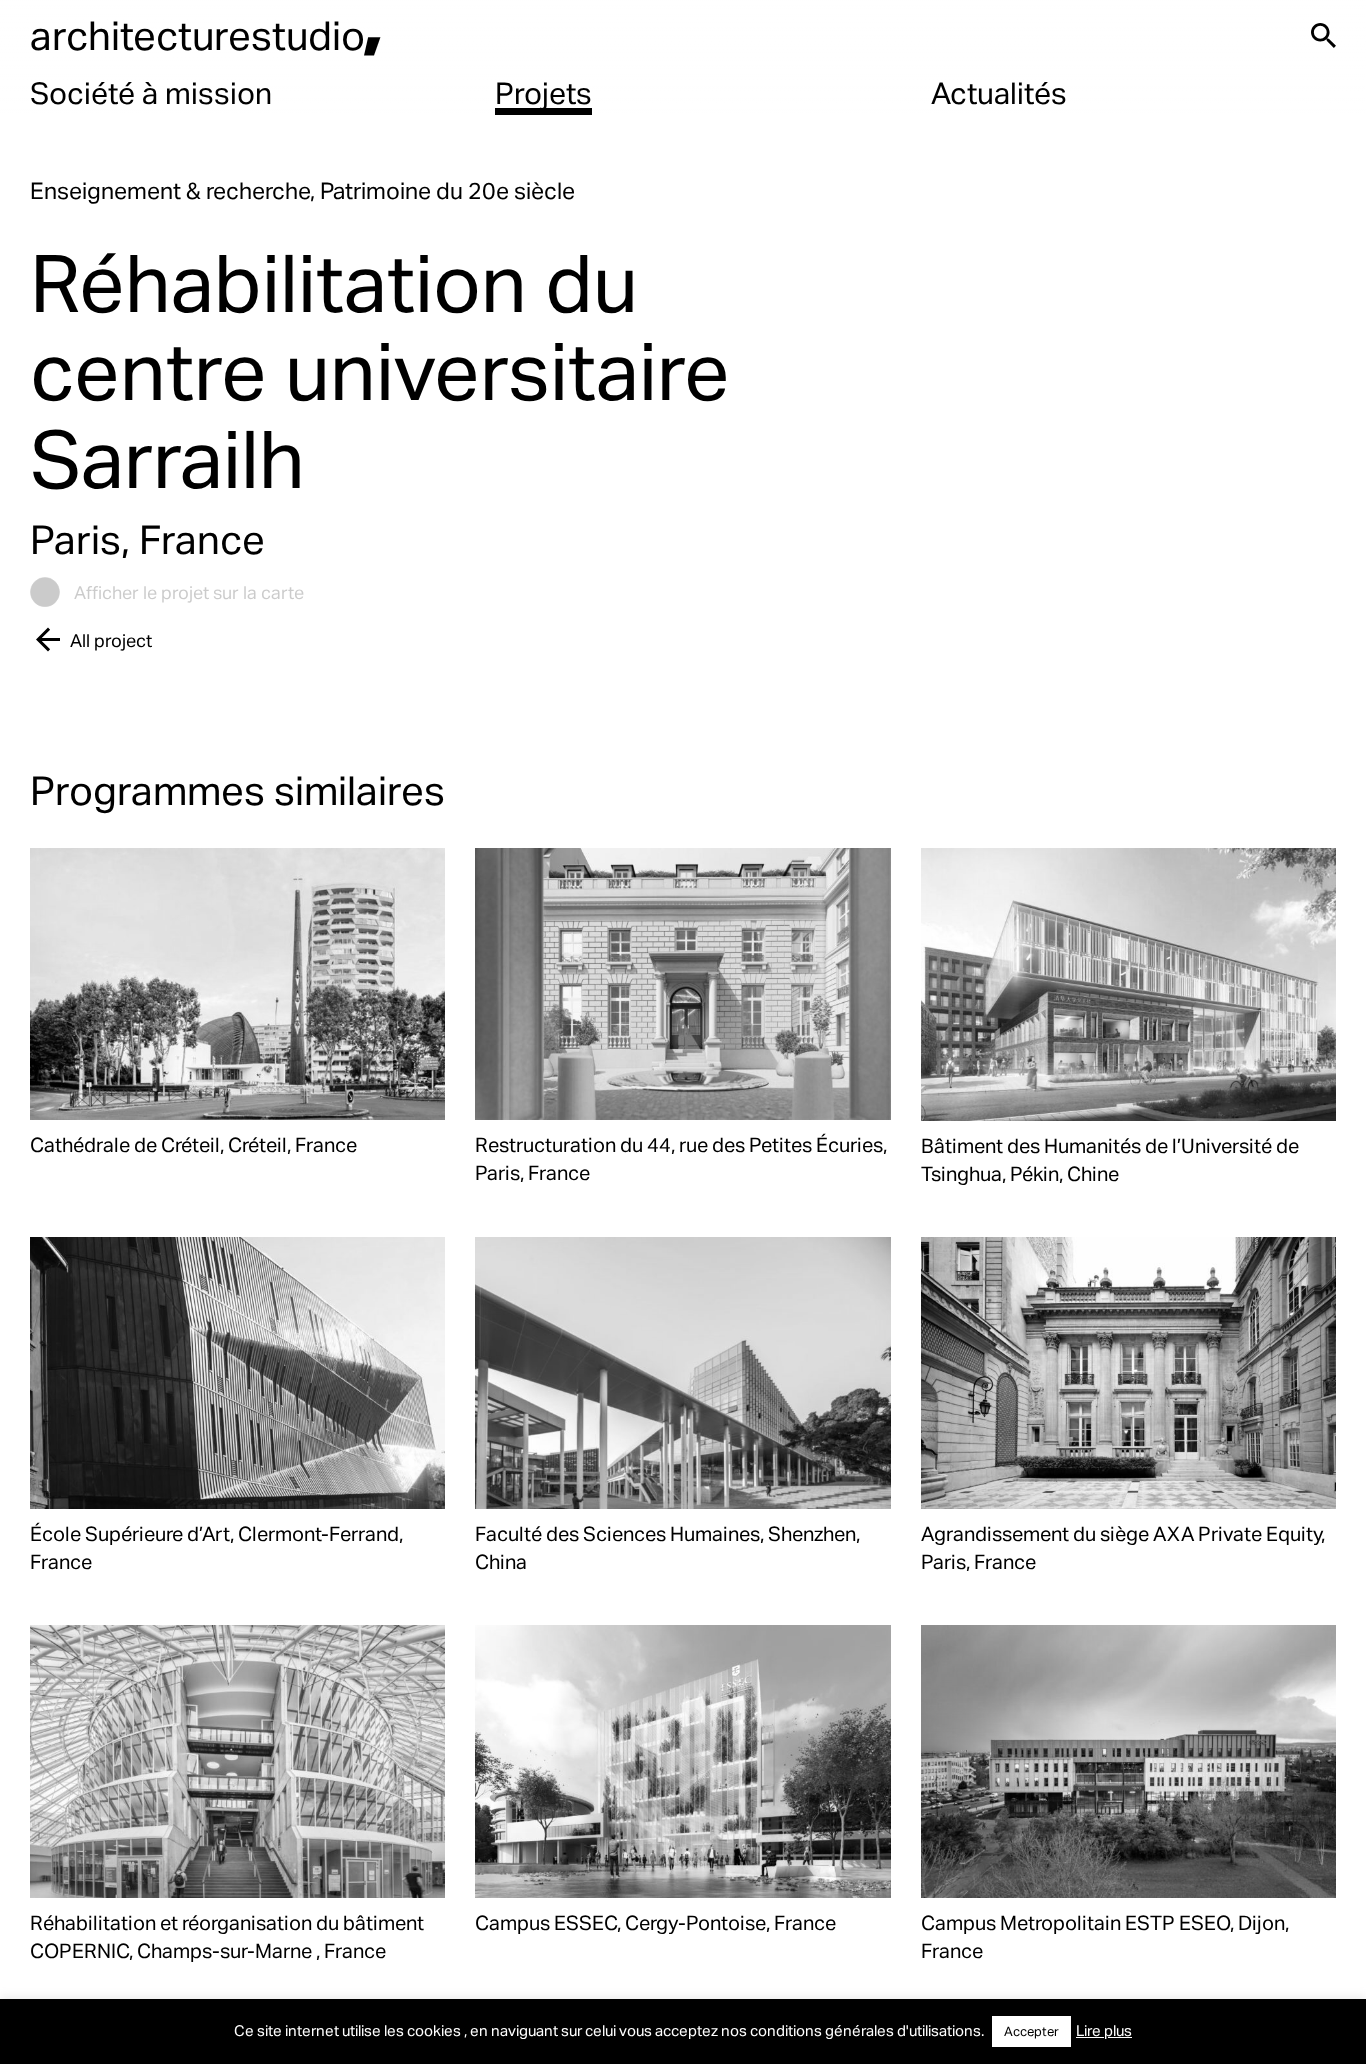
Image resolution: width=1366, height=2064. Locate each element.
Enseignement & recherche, (175, 190)
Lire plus (1104, 2030)
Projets (543, 92)
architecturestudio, (206, 34)
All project (111, 639)
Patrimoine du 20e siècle (447, 190)
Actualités (999, 92)
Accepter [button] (1031, 2031)
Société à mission (151, 92)
